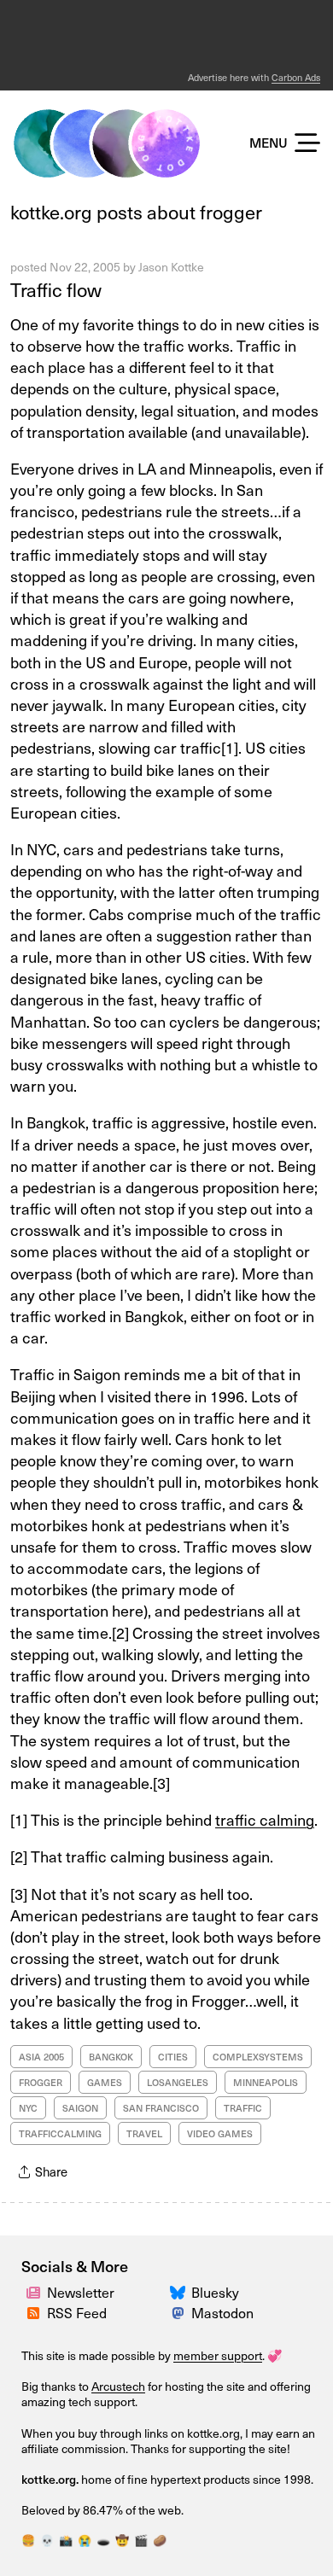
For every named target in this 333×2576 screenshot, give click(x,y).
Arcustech (118, 2386)
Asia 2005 (41, 2057)
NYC (28, 2108)
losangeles (178, 2082)
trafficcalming (60, 2133)
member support (218, 2355)
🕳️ (103, 2540)
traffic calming (265, 1819)
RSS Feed (77, 2312)
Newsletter (81, 2292)
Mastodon (222, 2312)
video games (220, 2133)
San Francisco (161, 2108)
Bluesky (215, 2292)
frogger (41, 2082)
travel (144, 2133)
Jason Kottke (171, 267)
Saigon (80, 2108)
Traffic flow (56, 289)
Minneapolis (266, 2082)
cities (173, 2057)
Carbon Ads (296, 77)
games (105, 2082)
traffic (243, 2108)
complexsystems (258, 2057)
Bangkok (111, 2057)
